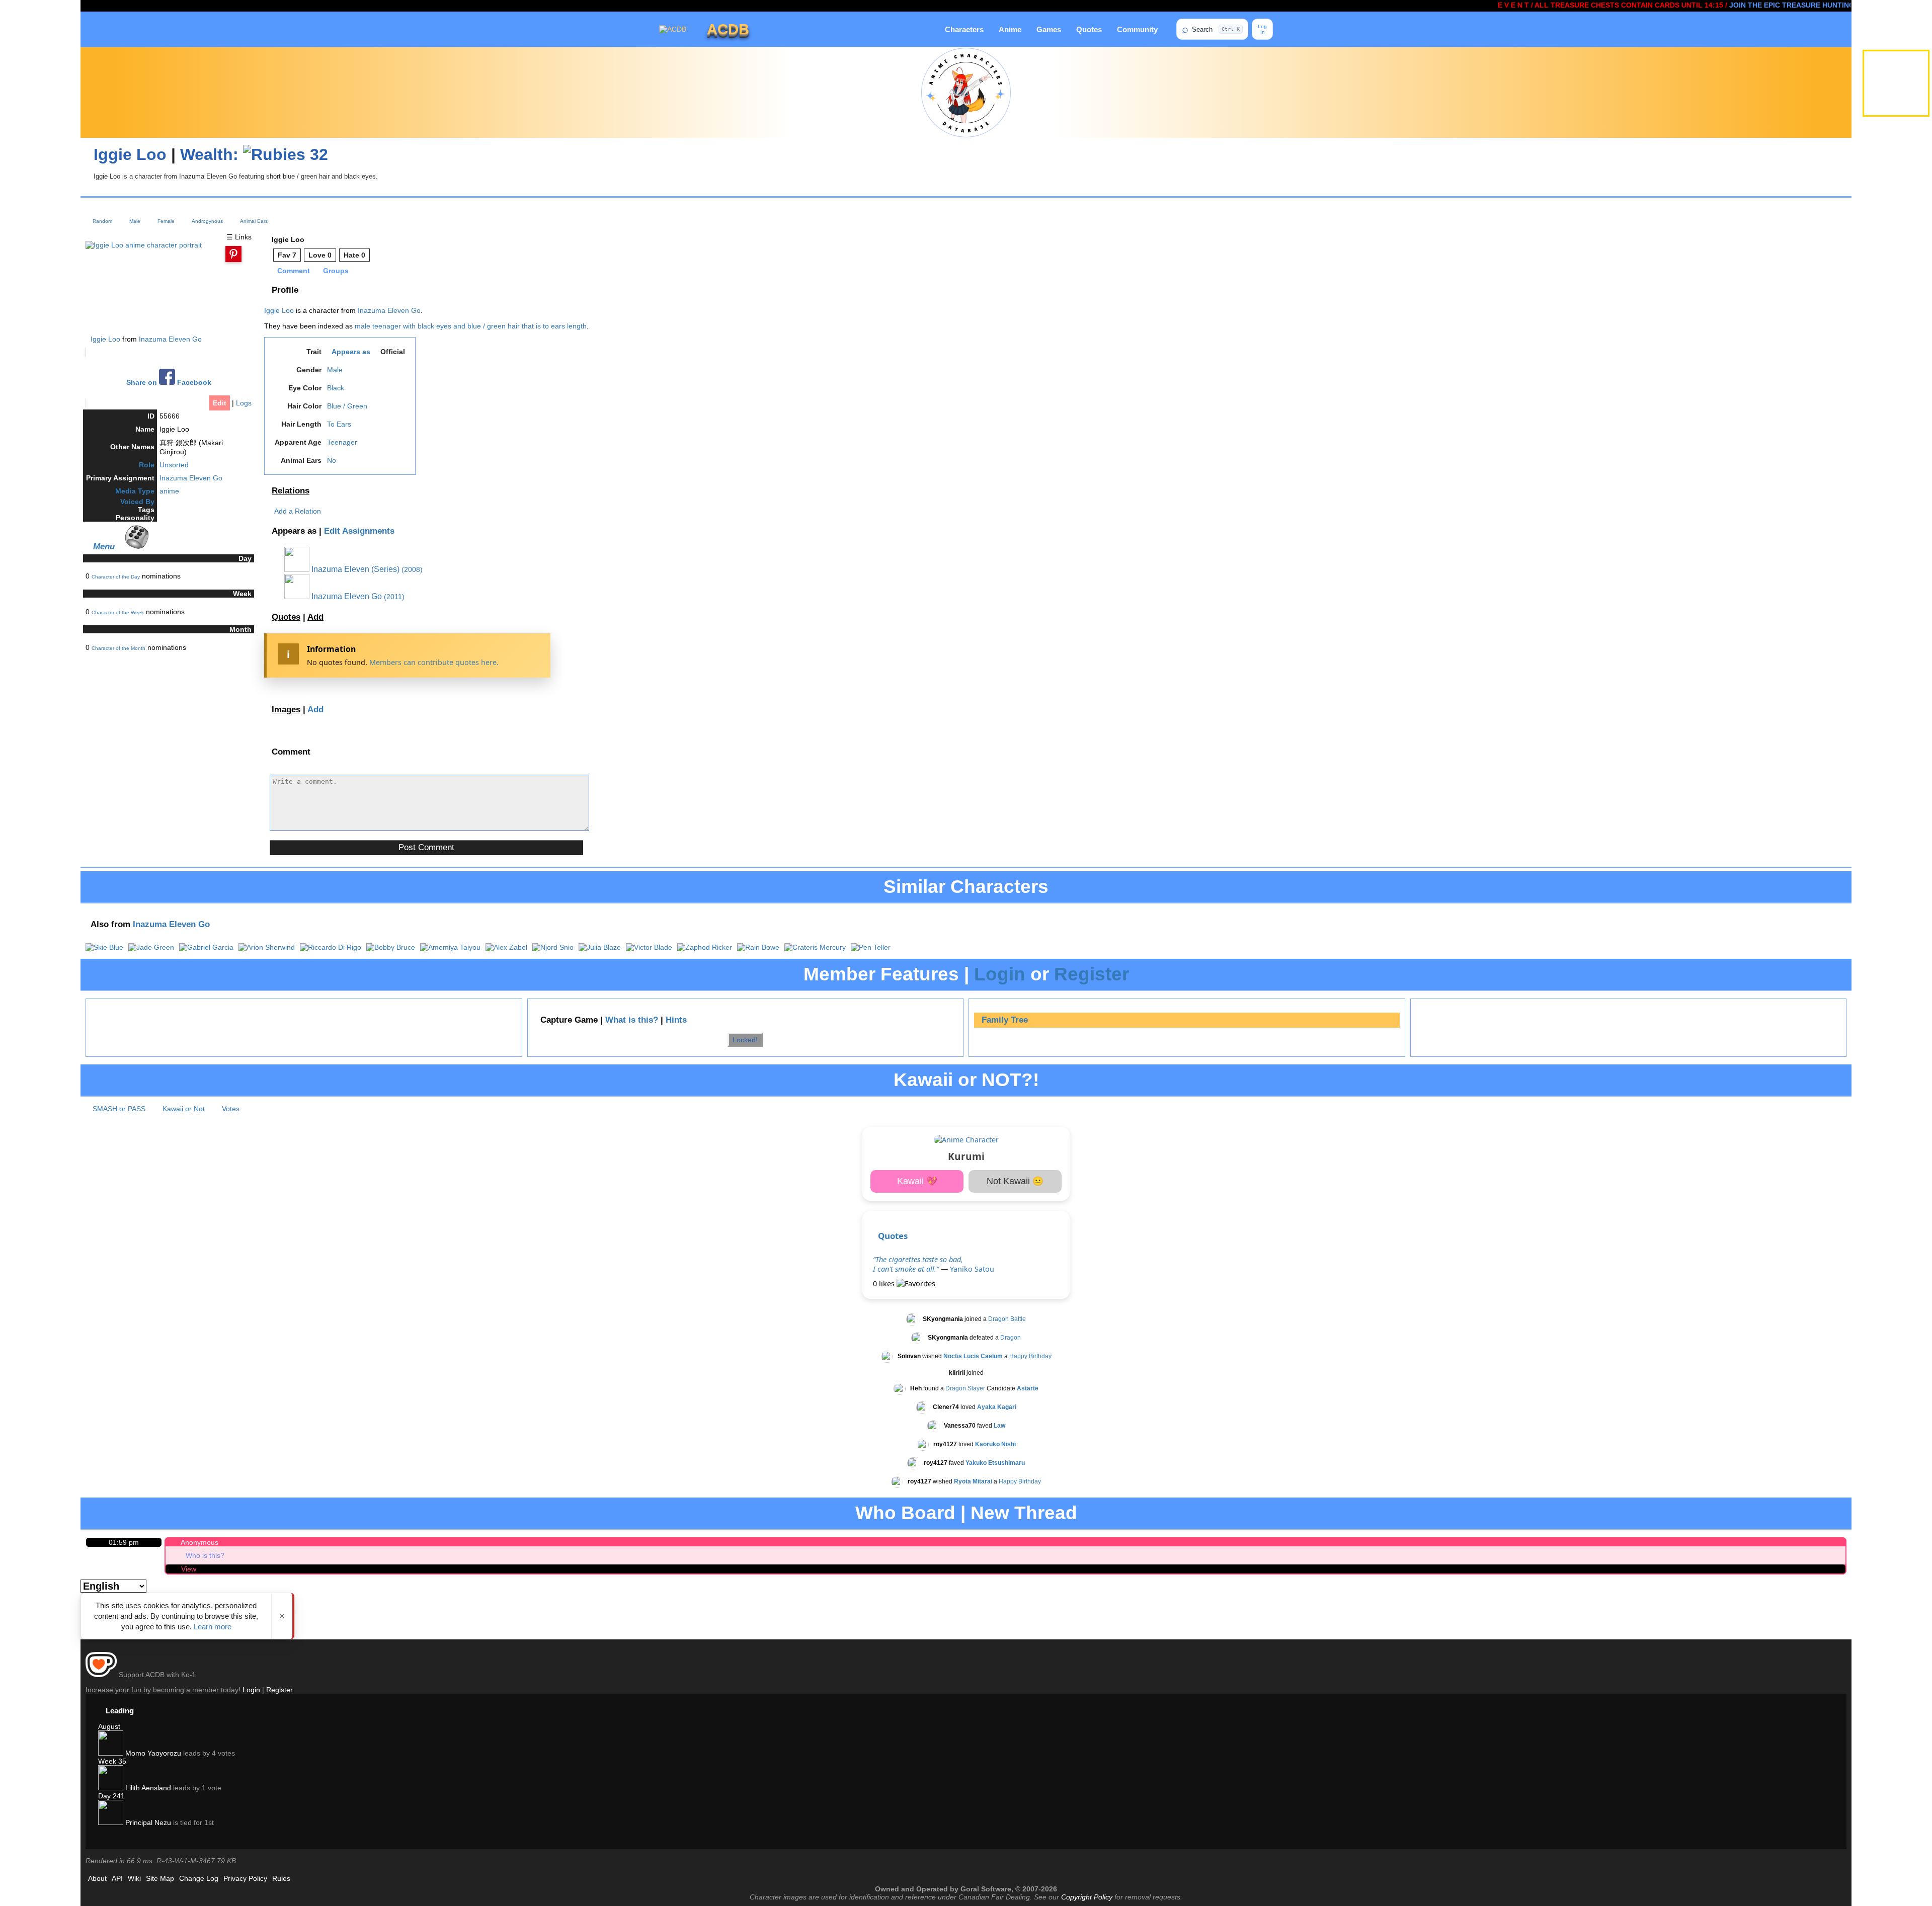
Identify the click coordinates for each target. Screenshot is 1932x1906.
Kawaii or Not (184, 1109)
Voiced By (137, 502)
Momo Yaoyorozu (152, 1753)
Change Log (199, 1878)
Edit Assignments (359, 531)
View (189, 1569)
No (332, 460)
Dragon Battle (1007, 1319)
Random (102, 221)
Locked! (745, 1040)
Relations (291, 491)
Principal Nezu (147, 1822)
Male (135, 221)
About (97, 1878)
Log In (1262, 29)
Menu (104, 546)
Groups (336, 271)
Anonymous (199, 1542)
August (109, 1726)
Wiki (134, 1878)
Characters (964, 29)
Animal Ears (254, 221)
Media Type (135, 491)
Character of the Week (118, 612)
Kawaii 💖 (917, 1181)
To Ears (339, 424)
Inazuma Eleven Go (170, 339)
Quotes (1089, 29)
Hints (676, 1020)
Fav (287, 255)
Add (315, 617)
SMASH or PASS (119, 1109)
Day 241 (111, 1796)
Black (336, 388)
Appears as (351, 352)
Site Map (160, 1878)
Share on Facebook (169, 383)
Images (286, 710)
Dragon (1011, 1338)
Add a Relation (298, 511)
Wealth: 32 (254, 154)
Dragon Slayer (965, 1389)
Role (147, 465)
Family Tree (1005, 1020)
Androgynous (207, 221)
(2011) (394, 597)
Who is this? (205, 1555)
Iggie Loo (130, 154)
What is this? (632, 1020)
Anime (1010, 29)
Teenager (342, 442)
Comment (294, 271)
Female (166, 221)
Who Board (905, 1513)
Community (1137, 29)
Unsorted (174, 465)
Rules (281, 1878)
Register (1092, 974)
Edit (220, 403)
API (117, 1878)
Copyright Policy (1087, 1897)
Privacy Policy (245, 1878)
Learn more (213, 1627)
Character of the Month (118, 648)
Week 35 (112, 1761)
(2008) (412, 569)
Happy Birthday (1030, 1357)
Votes (231, 1109)
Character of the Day (116, 577)
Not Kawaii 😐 (1015, 1181)
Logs (244, 403)
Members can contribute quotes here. (434, 662)
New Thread (1024, 1513)
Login (1000, 974)
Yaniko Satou (972, 1269)
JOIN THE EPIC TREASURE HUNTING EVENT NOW (1743, 5)
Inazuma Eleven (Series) (354, 569)
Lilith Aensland (147, 1788)
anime (169, 491)
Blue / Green (347, 406)
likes (885, 1283)
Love (320, 255)
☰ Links (239, 237)
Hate (354, 255)
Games (1049, 29)
